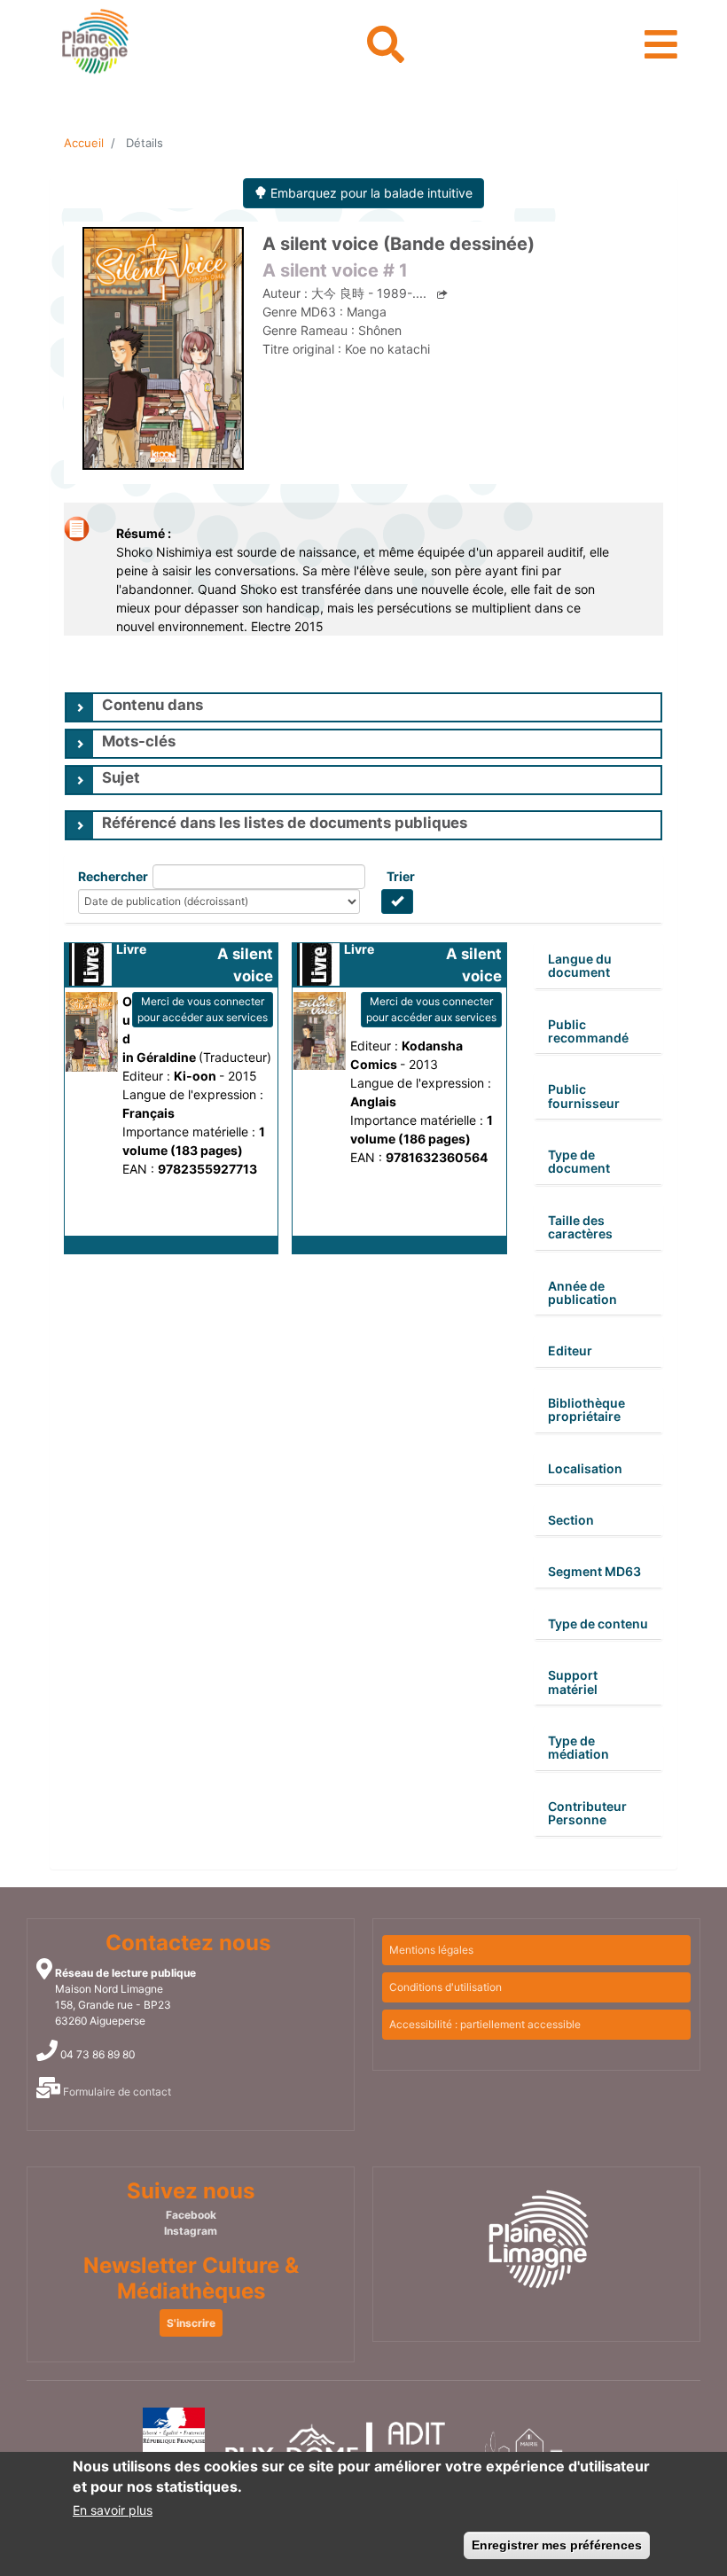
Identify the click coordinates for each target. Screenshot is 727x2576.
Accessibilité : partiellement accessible (485, 2024)
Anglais (373, 1101)
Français (149, 1113)
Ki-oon (196, 1076)
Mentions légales (431, 1950)
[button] (171, 1245)
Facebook (191, 2215)
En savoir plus (113, 2510)
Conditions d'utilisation (446, 1987)
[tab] (363, 707)
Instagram (191, 2231)
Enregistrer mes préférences (557, 2545)
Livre (131, 949)
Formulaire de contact (117, 2092)
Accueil (84, 143)
